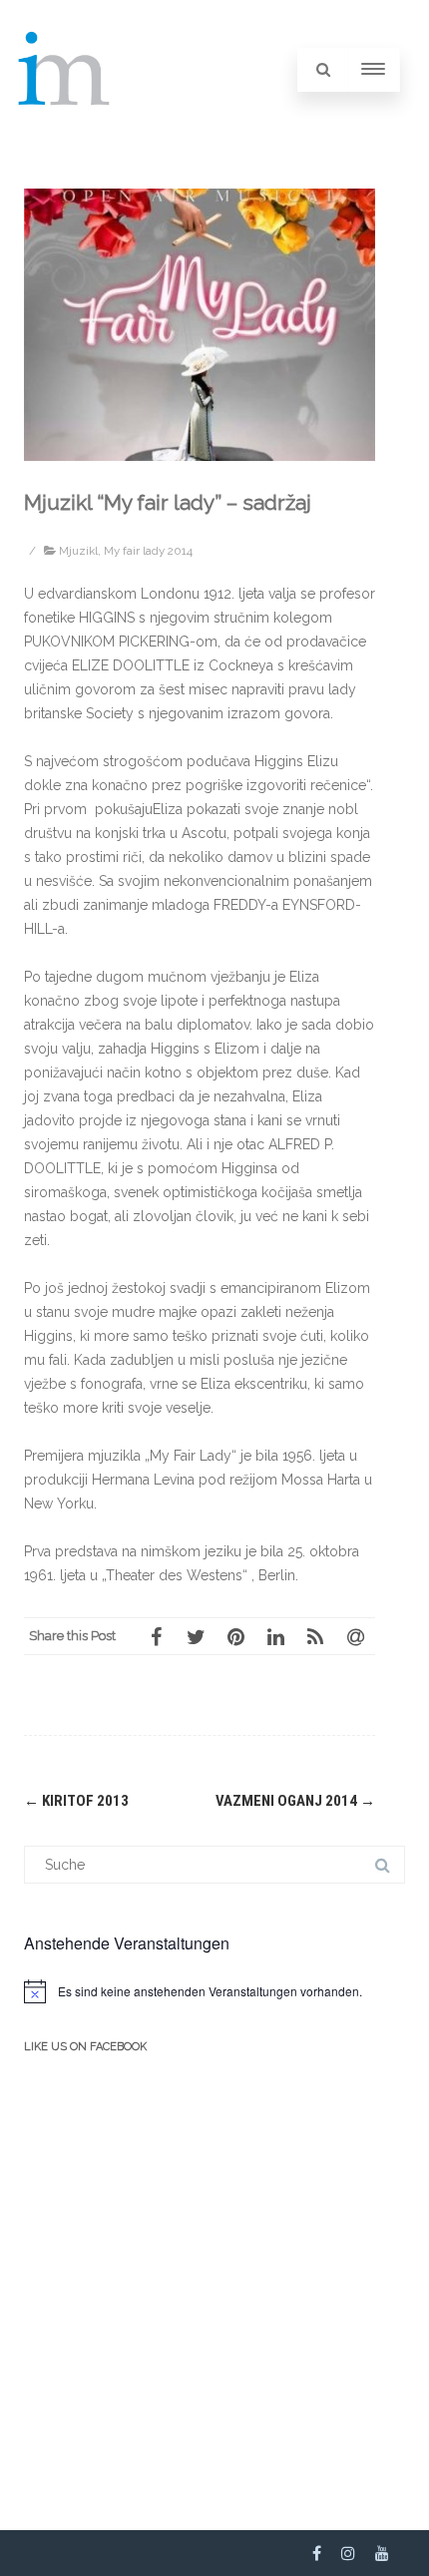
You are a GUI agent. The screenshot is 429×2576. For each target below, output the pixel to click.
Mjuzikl (78, 551)
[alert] (214, 1991)
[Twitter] (196, 1636)
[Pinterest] (235, 1636)
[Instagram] (348, 2553)
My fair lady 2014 (148, 551)
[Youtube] (382, 2553)
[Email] (355, 1636)
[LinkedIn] (275, 1636)
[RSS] (315, 1636)
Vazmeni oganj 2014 (295, 1801)
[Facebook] (156, 1636)
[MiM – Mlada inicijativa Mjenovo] (65, 132)
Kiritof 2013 (76, 1801)
